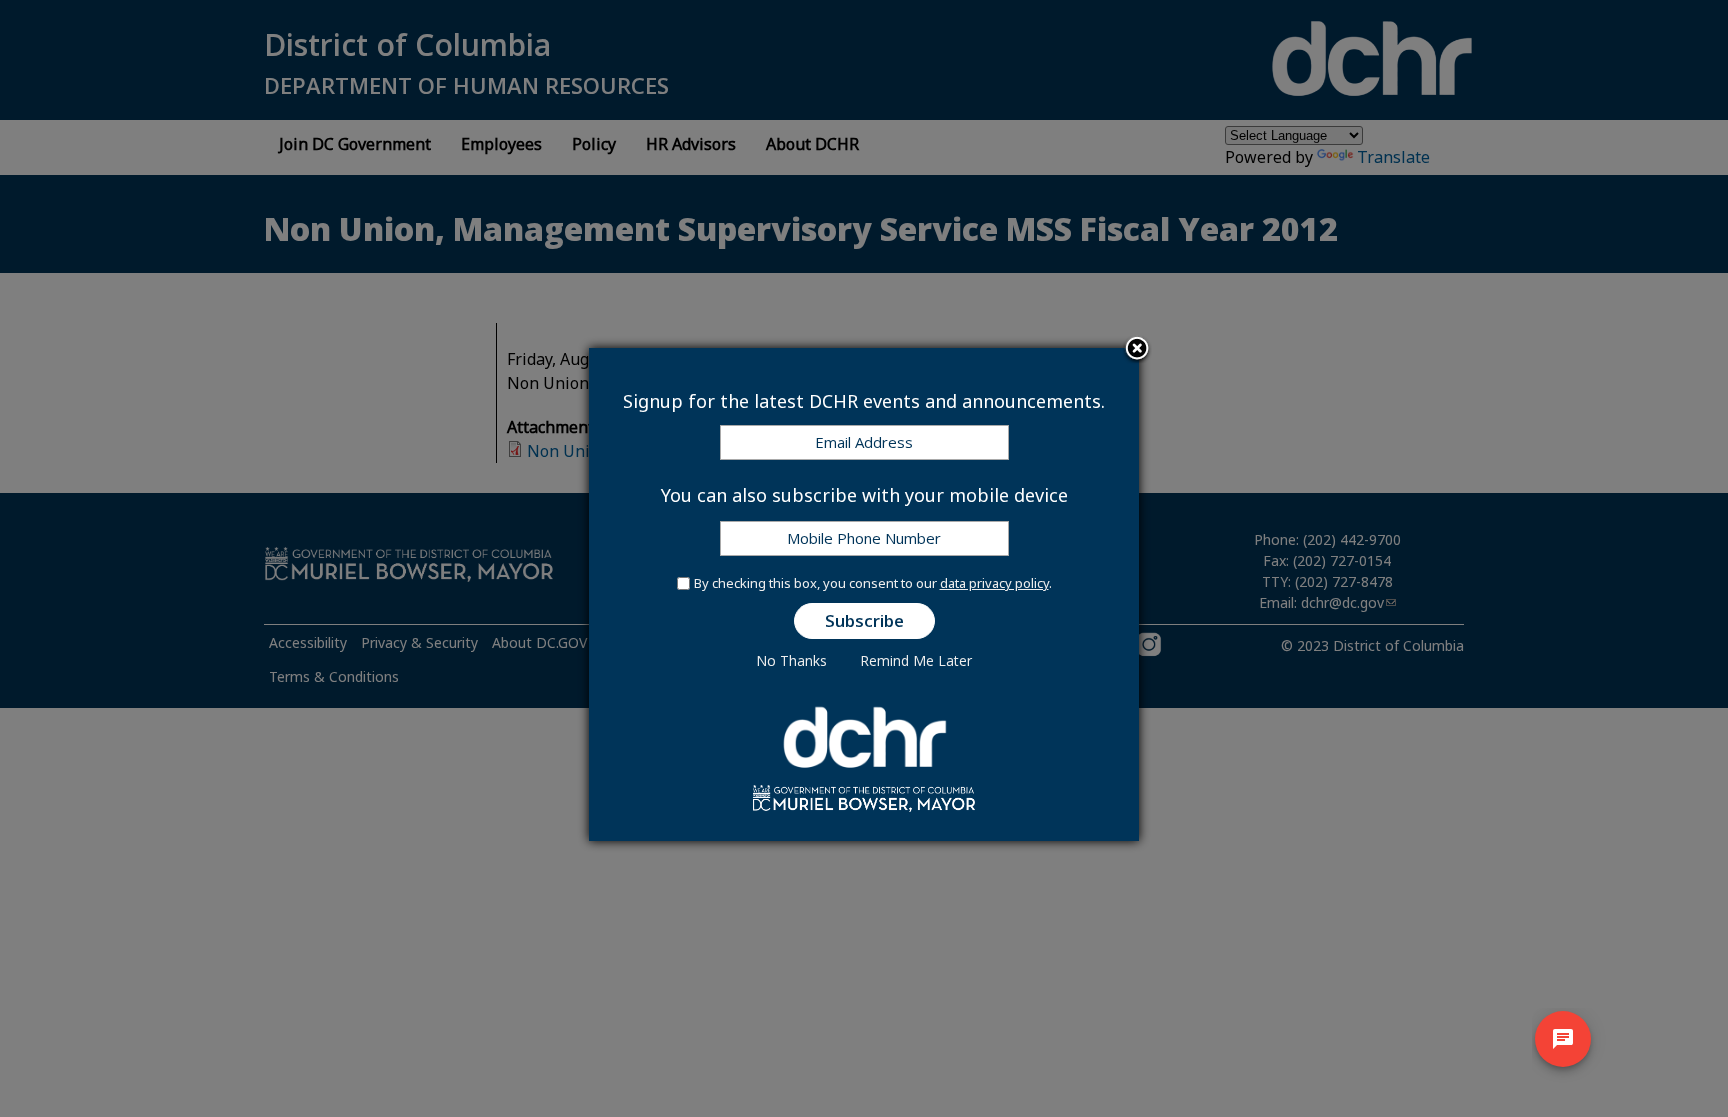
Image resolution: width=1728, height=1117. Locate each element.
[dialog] (864, 595)
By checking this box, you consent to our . (873, 583)
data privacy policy (994, 583)
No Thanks (791, 660)
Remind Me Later (916, 660)
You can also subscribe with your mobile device (864, 495)
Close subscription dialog (1137, 350)
